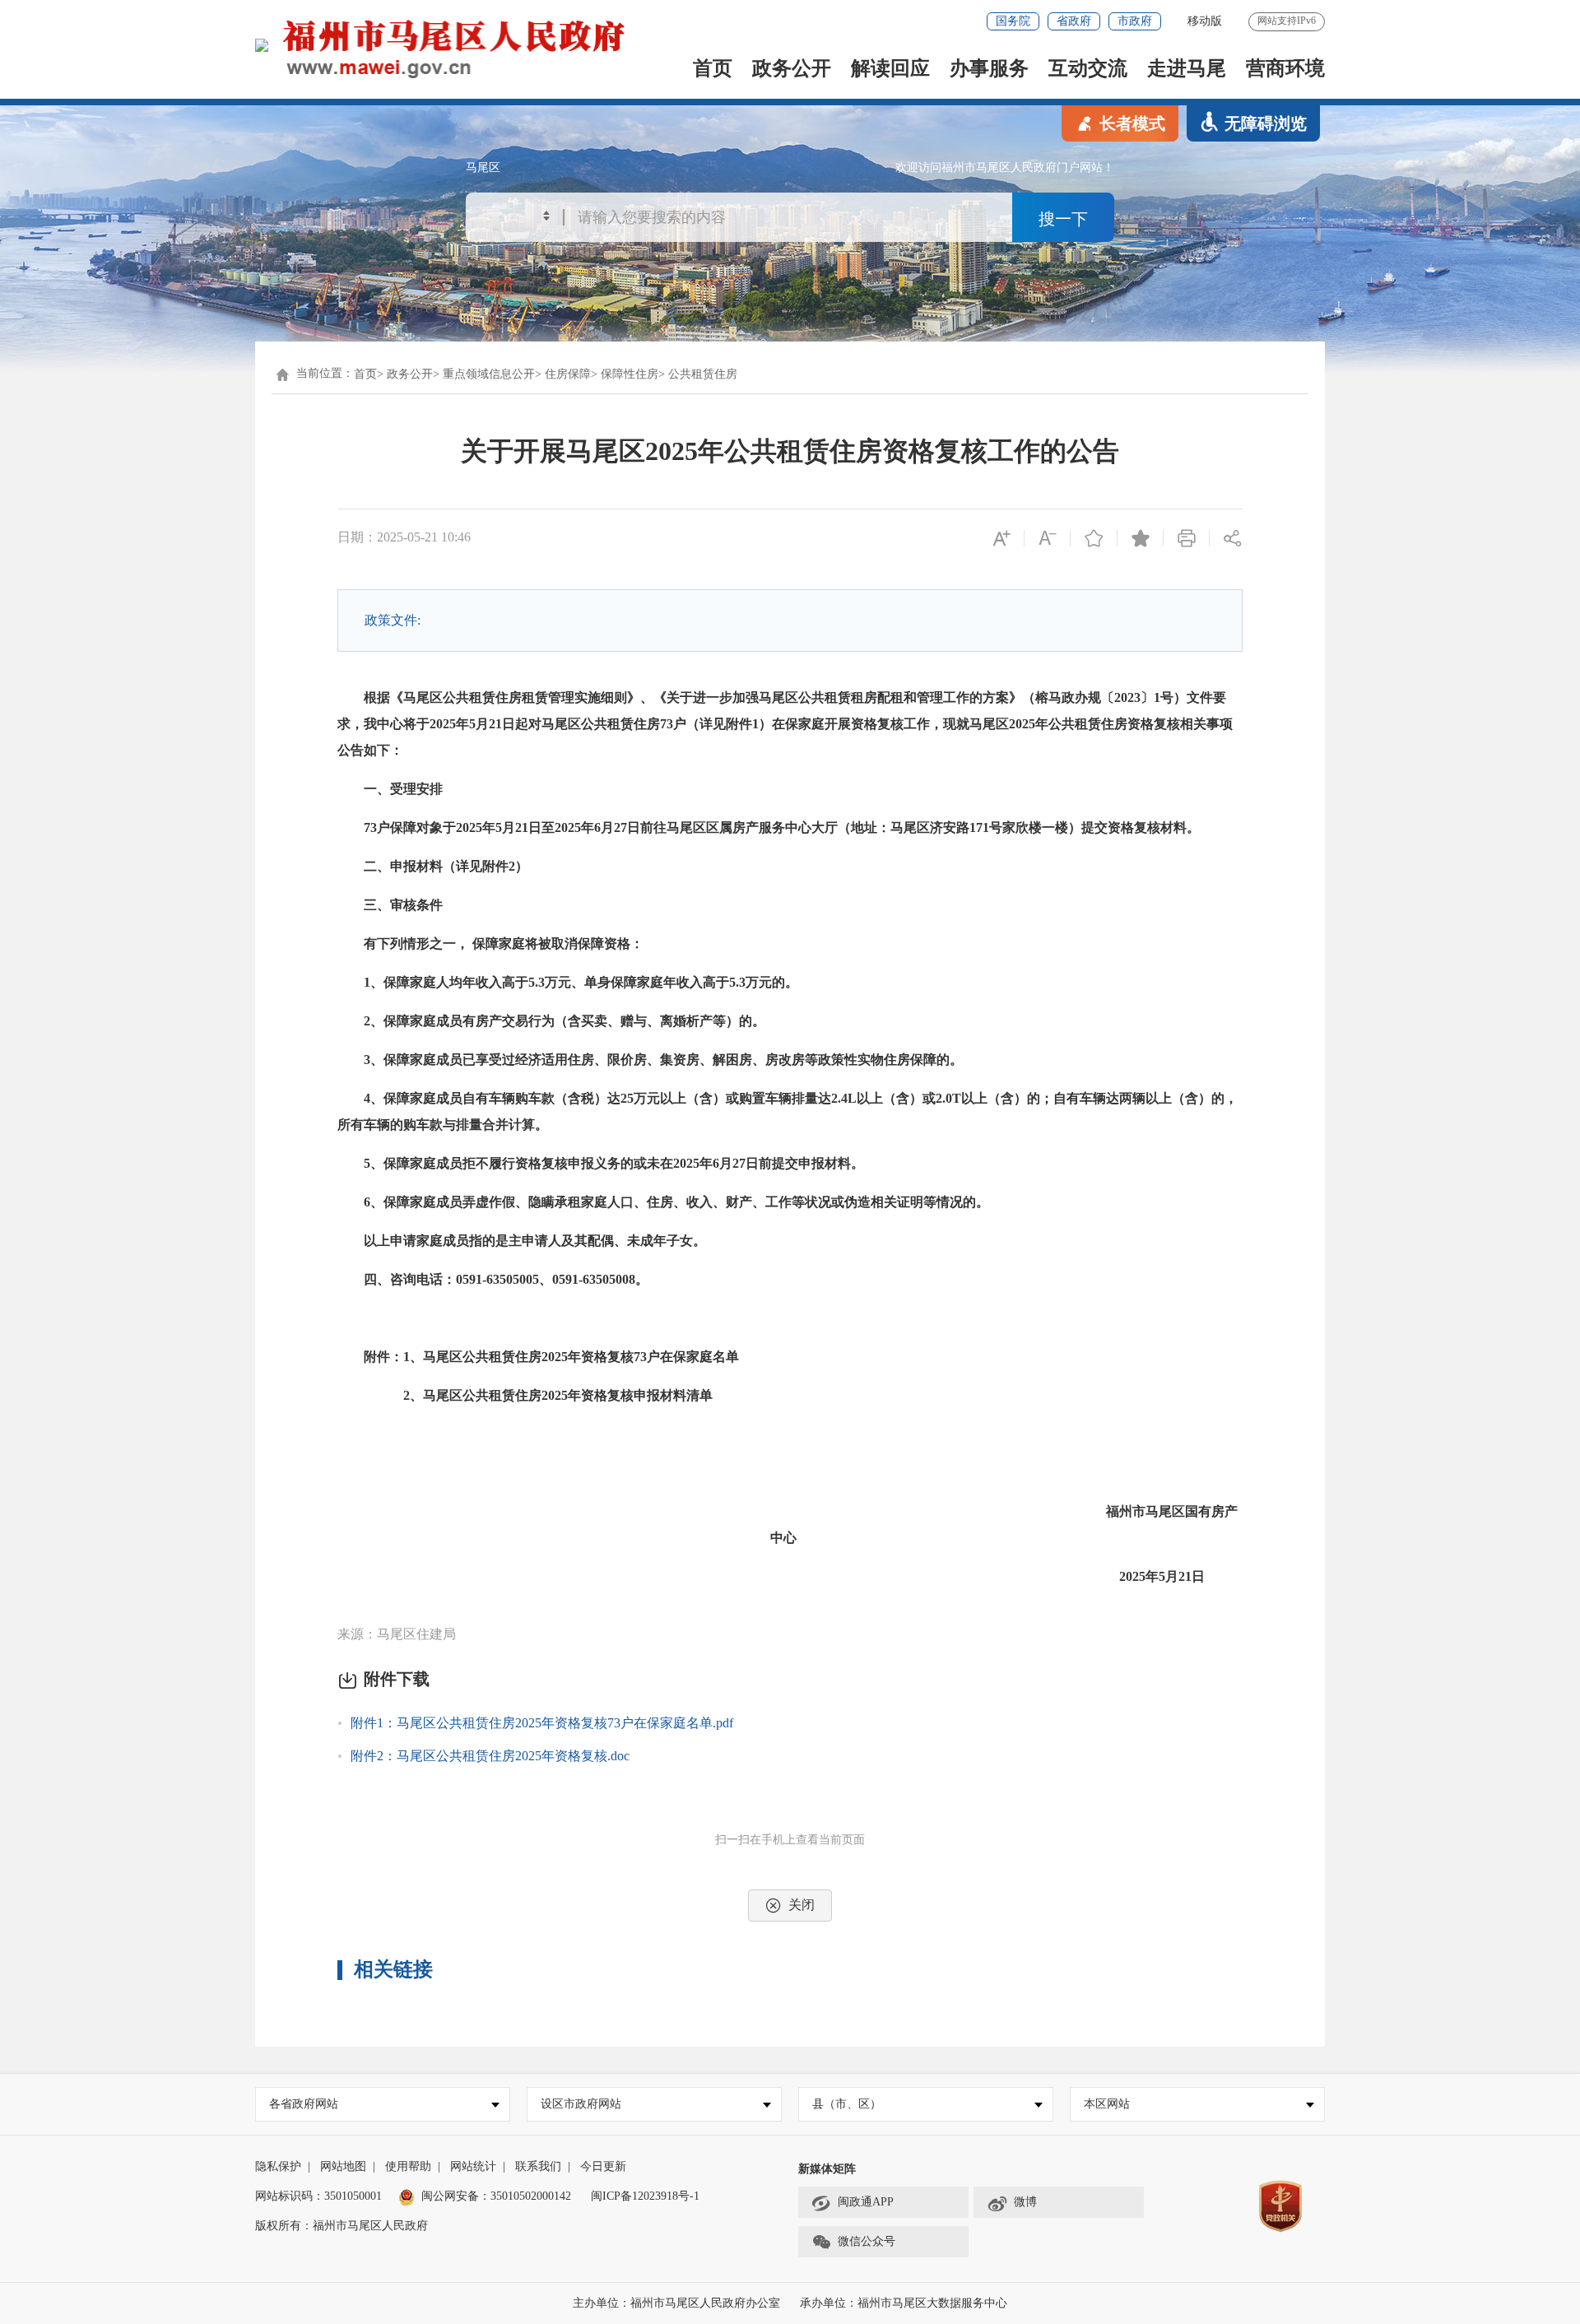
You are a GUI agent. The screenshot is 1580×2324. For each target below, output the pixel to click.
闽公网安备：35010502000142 (496, 2196)
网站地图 (343, 2166)
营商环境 (1285, 68)
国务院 (1013, 21)
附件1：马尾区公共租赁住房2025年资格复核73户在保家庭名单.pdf (542, 1723)
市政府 (1135, 21)
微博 (1025, 2202)
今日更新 (603, 2166)
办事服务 (989, 68)
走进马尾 (1187, 68)
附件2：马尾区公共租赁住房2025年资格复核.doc (490, 1756)
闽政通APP (866, 2202)
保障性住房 (630, 374)
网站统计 (473, 2166)
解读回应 (890, 68)
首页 (713, 68)
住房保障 (568, 374)
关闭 (802, 1905)
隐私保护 (278, 2166)
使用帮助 (408, 2166)
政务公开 (792, 68)
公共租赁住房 (703, 374)
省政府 (1074, 21)
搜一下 (1063, 219)
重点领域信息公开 (489, 374)
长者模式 (1132, 123)
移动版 (1205, 21)
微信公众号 (867, 2241)
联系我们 (538, 2166)
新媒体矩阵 (827, 2169)
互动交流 (1088, 68)
